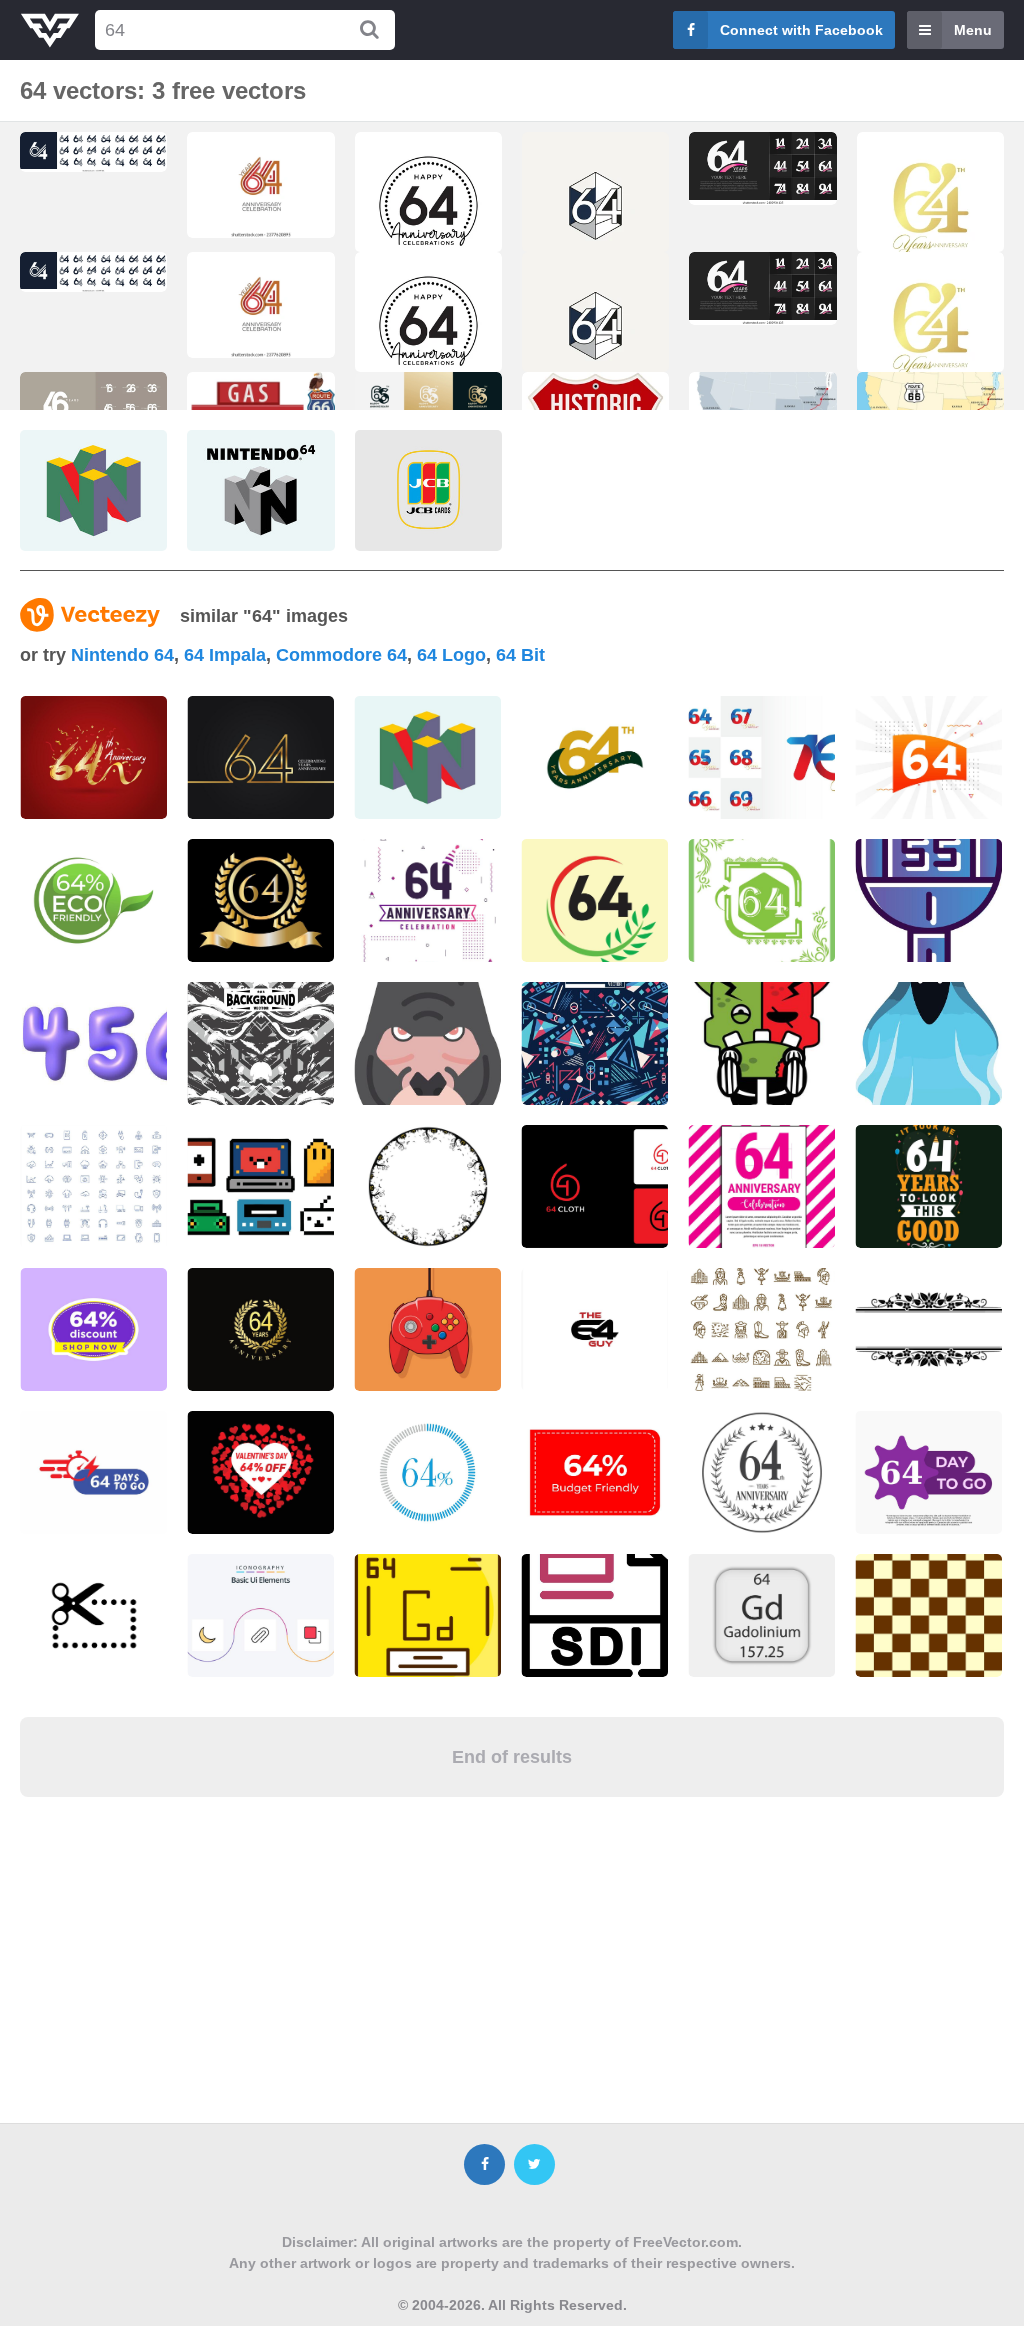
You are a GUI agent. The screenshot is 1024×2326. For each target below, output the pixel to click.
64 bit (520, 655)
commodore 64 (341, 655)
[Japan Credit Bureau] (428, 490)
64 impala (225, 655)
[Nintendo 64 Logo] (260, 490)
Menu (973, 30)
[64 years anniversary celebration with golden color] (930, 211)
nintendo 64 (122, 655)
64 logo (451, 655)
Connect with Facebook (801, 30)
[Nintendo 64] (93, 490)
